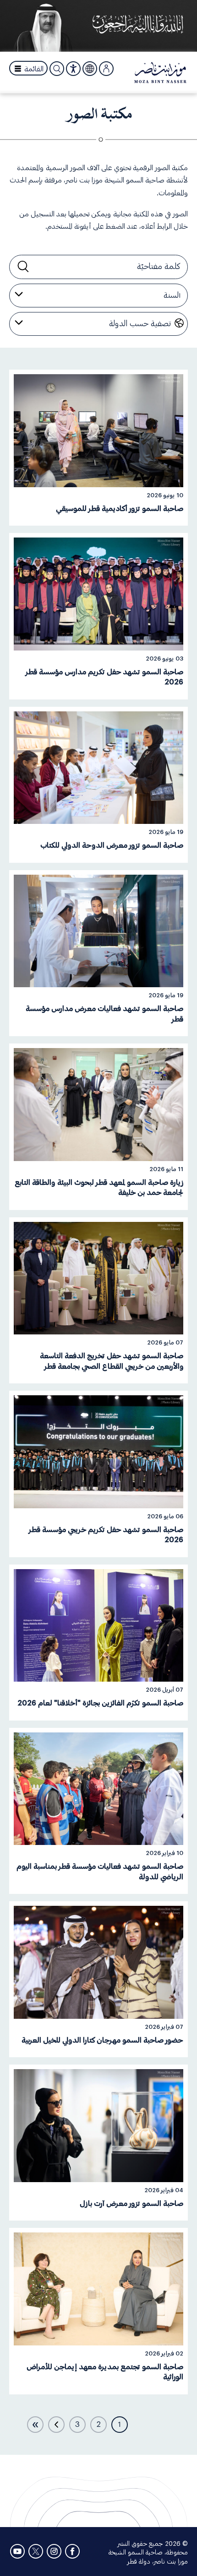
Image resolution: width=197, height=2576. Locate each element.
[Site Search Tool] (57, 69)
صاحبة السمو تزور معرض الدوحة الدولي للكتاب (112, 845)
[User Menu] (106, 69)
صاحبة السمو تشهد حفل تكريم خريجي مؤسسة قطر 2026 (106, 1535)
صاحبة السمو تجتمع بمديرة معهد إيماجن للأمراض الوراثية (105, 2372)
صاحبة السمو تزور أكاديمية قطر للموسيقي (120, 509)
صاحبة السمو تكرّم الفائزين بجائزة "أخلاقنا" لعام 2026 (100, 1703)
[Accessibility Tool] (73, 69)
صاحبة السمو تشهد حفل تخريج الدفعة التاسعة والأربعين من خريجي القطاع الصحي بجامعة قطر (112, 1361)
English (90, 68)
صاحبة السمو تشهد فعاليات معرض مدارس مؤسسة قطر (104, 1014)
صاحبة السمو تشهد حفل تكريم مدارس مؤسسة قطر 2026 (104, 677)
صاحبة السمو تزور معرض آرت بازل (131, 2204)
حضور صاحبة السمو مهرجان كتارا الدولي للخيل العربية (102, 2040)
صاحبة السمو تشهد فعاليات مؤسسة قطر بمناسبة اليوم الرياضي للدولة (100, 1871)
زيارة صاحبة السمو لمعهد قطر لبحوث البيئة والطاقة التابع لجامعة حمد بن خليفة (99, 1188)
